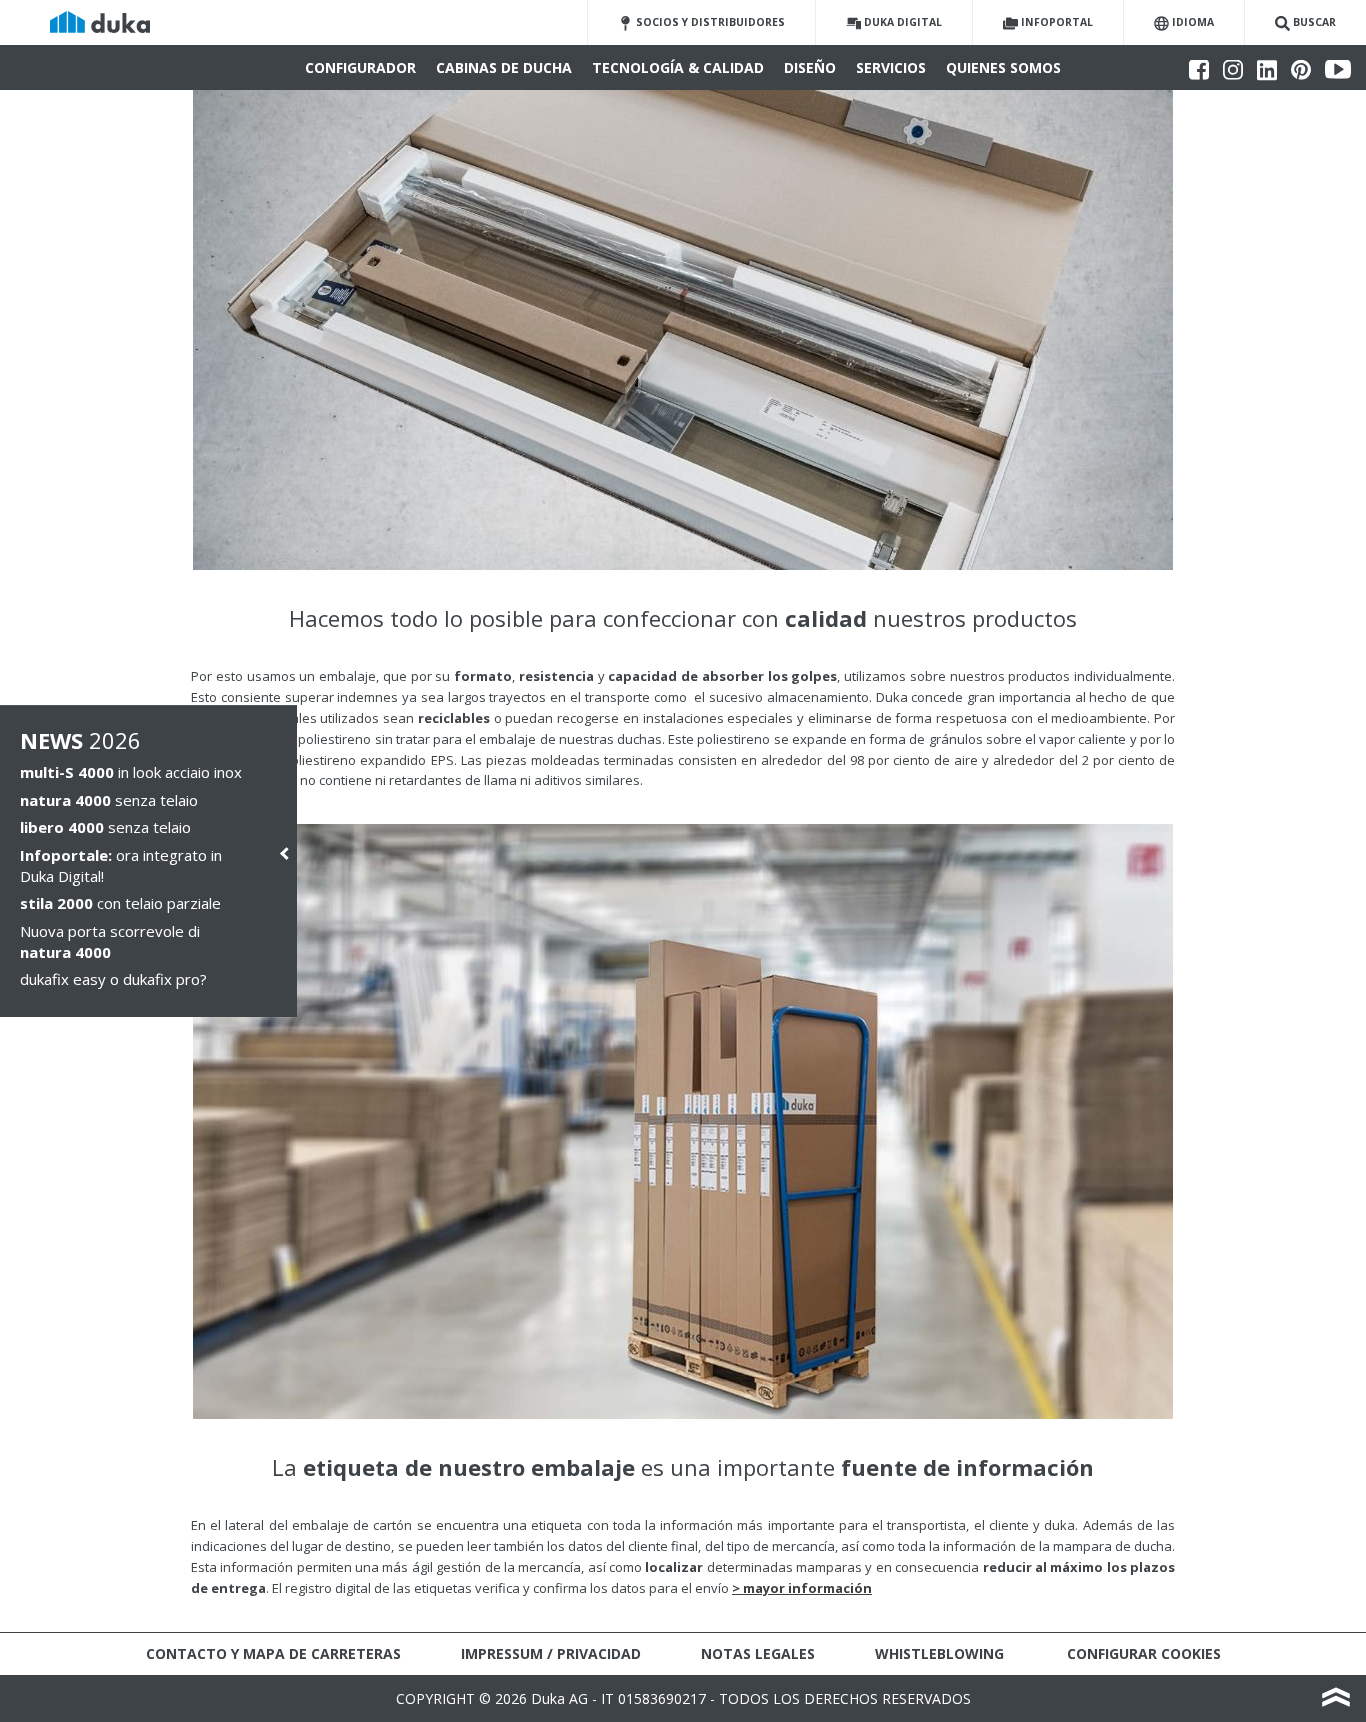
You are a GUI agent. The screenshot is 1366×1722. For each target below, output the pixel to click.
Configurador (360, 67)
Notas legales (758, 1653)
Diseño (810, 67)
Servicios (891, 67)
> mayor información (802, 1588)
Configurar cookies (1144, 1653)
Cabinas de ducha (504, 67)
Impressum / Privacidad (551, 1653)
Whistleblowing (939, 1653)
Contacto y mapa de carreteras (273, 1653)
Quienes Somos (1003, 67)
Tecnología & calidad (678, 67)
